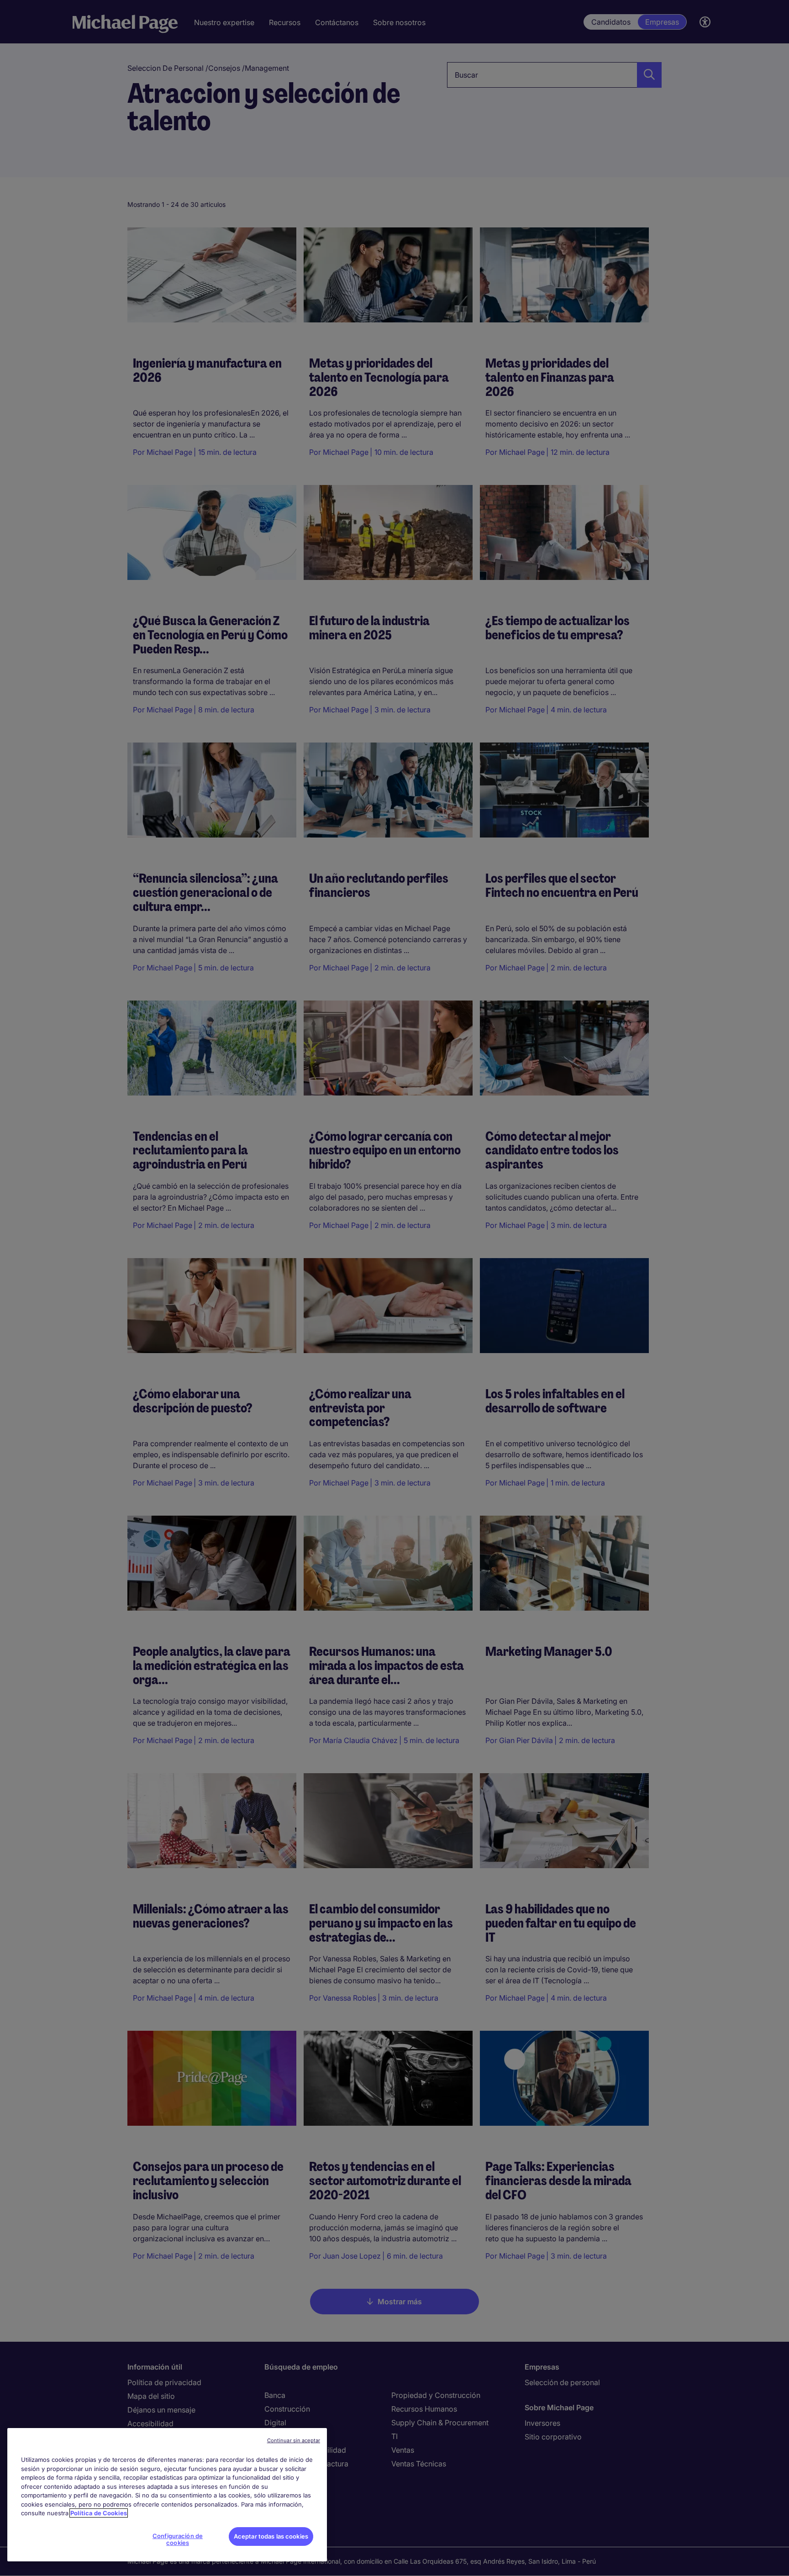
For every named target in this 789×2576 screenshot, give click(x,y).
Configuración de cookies (178, 2539)
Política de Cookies (99, 2513)
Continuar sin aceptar (294, 2440)
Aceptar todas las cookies (271, 2536)
